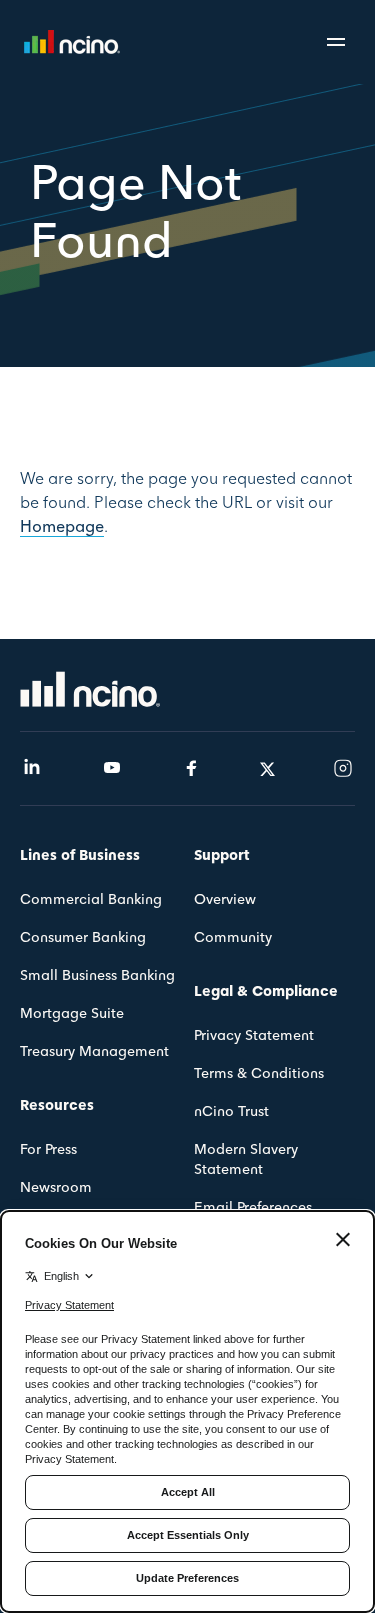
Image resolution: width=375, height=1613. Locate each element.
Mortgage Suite (72, 1015)
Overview (225, 901)
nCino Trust (231, 1113)
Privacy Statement (254, 1037)
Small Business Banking (97, 977)
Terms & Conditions (259, 1075)
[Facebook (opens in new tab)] (192, 768)
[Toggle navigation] (339, 42)
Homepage (62, 527)
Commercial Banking (91, 901)
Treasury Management (94, 1053)
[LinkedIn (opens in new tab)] (32, 768)
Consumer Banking (83, 939)
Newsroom (56, 1189)
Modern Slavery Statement (246, 1161)
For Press (48, 1151)
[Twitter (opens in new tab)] (267, 769)
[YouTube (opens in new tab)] (112, 768)
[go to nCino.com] (90, 688)
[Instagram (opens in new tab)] (343, 768)
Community (233, 939)
